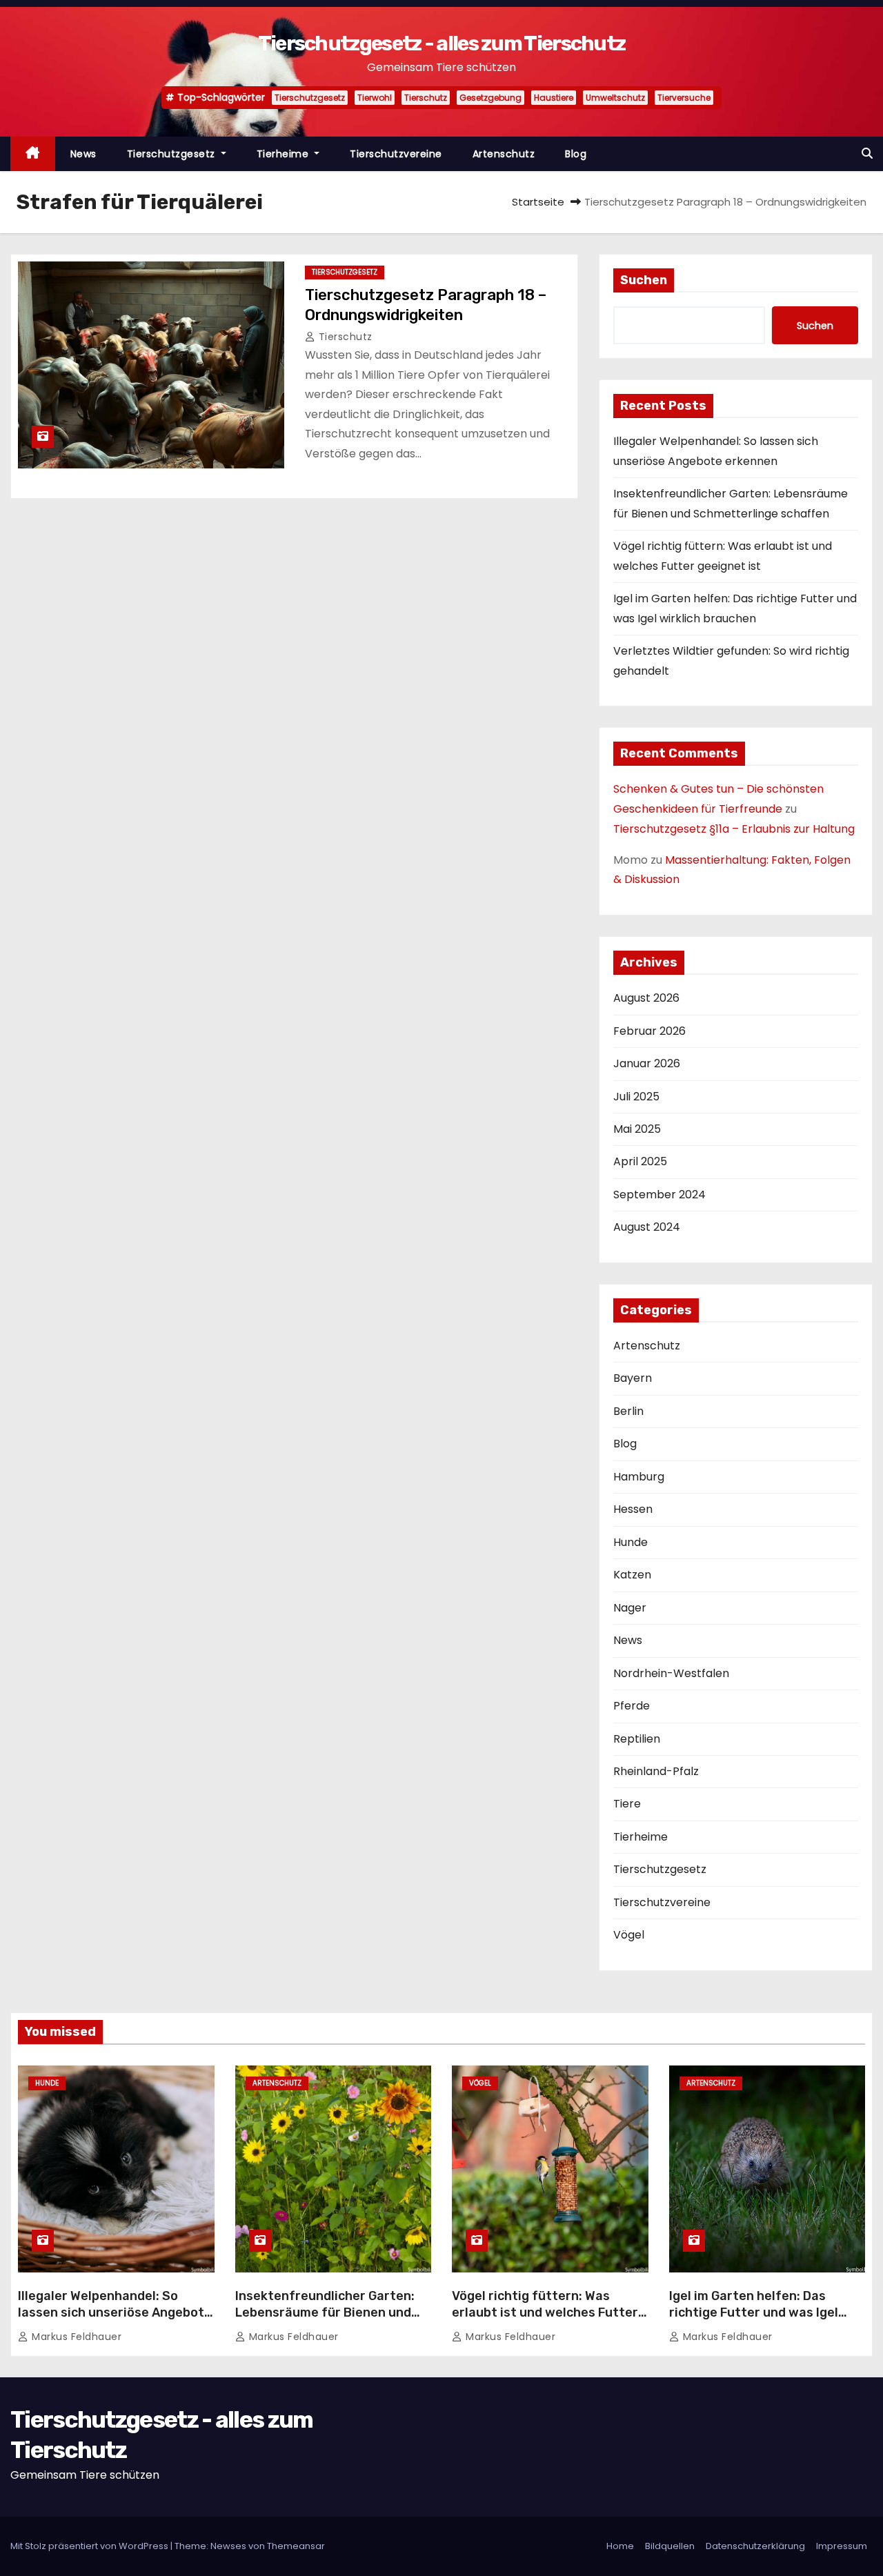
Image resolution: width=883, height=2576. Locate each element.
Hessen (633, 1509)
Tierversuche (684, 98)
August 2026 (646, 998)
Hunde (631, 1542)
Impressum (842, 2546)
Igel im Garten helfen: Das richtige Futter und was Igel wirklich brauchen (754, 2312)
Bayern (633, 1378)
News (83, 154)
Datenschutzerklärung (755, 2546)
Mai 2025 (637, 1129)
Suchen (644, 280)
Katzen (632, 1575)
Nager (630, 1608)
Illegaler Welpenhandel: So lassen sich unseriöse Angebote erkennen (115, 2312)
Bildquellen (670, 2546)
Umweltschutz (615, 98)
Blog (576, 154)
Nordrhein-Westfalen (671, 1673)
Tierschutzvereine (396, 154)
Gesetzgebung (490, 98)
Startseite (538, 202)
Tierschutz (426, 98)
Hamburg (639, 1477)
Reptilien (637, 1739)
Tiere (627, 1804)
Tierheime (284, 154)
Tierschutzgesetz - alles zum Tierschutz (442, 43)
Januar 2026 (647, 1063)
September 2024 (659, 1195)
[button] (867, 153)
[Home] (33, 154)
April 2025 (640, 1161)
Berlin (628, 1411)
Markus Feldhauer (75, 2337)
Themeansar (296, 2546)
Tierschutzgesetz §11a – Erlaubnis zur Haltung (734, 829)
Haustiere (554, 98)
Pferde (632, 1706)
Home (620, 2546)
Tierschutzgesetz (310, 98)
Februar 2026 (649, 1031)
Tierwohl (375, 98)
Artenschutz (504, 154)
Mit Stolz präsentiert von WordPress (90, 2546)
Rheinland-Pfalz (656, 1771)
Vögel (629, 1935)
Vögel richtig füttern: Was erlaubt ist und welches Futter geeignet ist (545, 2312)
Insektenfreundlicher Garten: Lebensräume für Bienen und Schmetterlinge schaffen (325, 2312)
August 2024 (647, 1227)
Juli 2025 (636, 1097)
